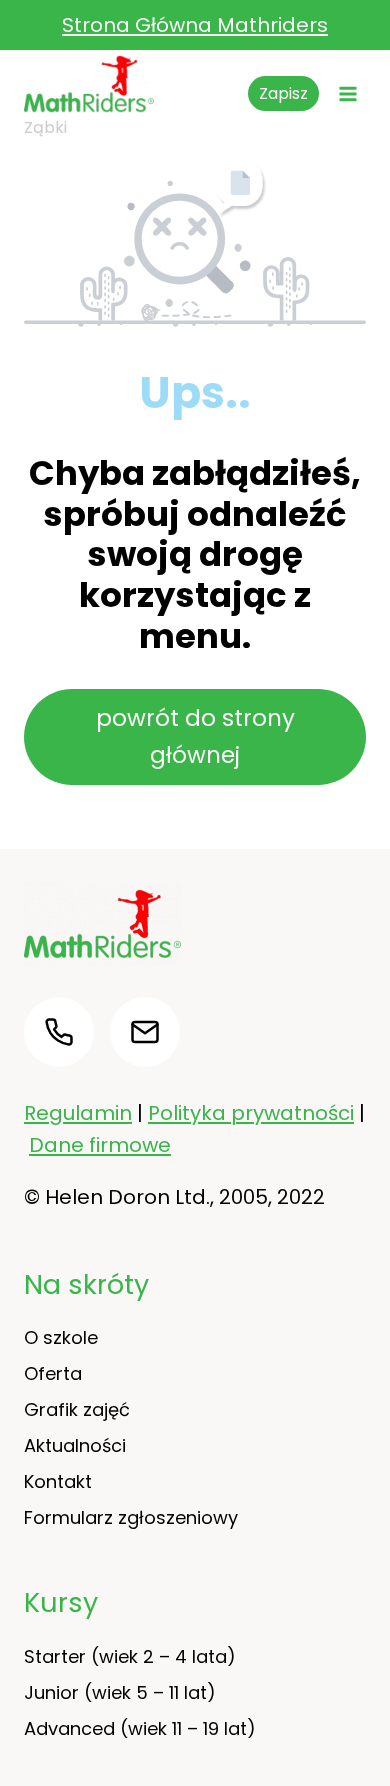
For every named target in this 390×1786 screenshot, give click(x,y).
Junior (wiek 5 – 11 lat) (120, 1692)
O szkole (61, 1337)
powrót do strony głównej (195, 736)
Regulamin (78, 1113)
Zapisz (283, 93)
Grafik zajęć (77, 1409)
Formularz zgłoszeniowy (131, 1517)
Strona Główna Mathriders (195, 25)
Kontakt (58, 1481)
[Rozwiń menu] (347, 93)
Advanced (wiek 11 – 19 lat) (140, 1728)
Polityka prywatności (251, 1113)
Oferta (53, 1373)
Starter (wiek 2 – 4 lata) (130, 1656)
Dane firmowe (100, 1145)
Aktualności (75, 1445)
